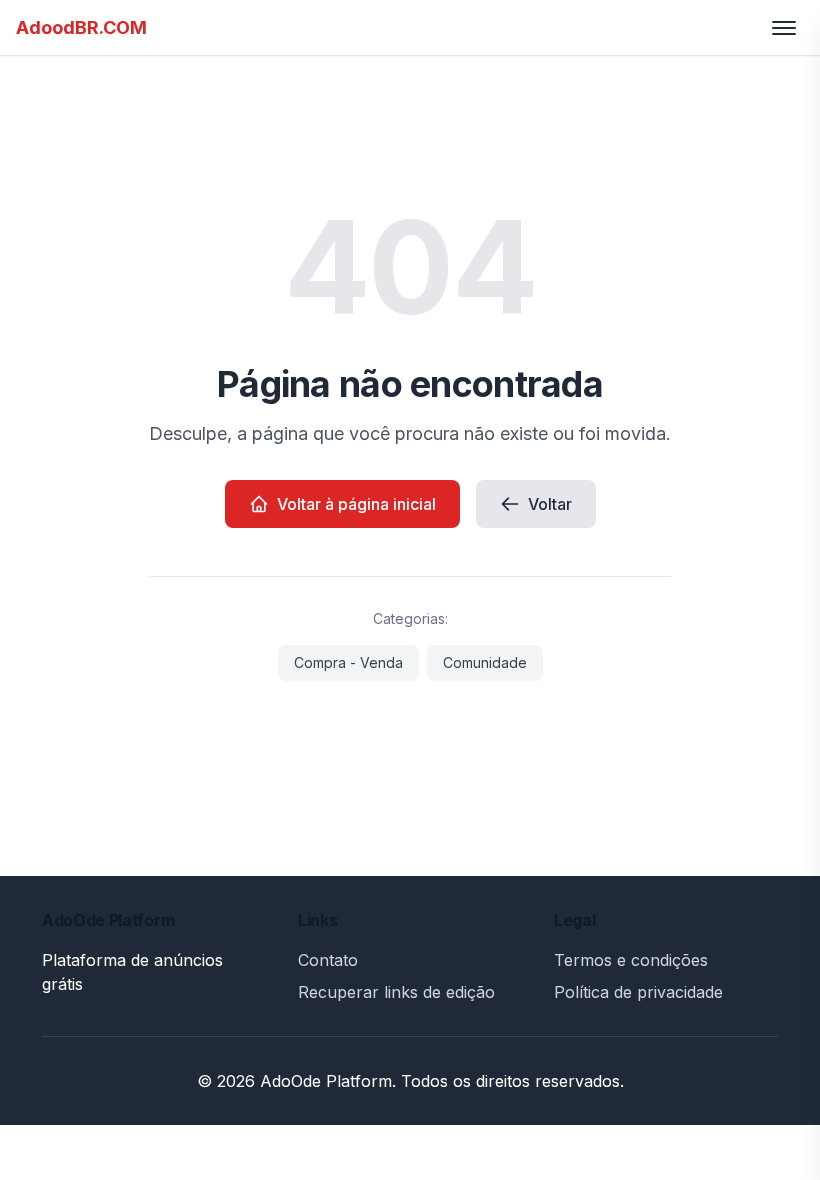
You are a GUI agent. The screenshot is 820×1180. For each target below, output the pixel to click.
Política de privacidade (638, 992)
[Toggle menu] (784, 28)
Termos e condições (631, 960)
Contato (328, 960)
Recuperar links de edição (396, 992)
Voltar (550, 504)
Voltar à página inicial (356, 504)
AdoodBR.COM (81, 27)
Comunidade (485, 662)
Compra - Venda (348, 662)
